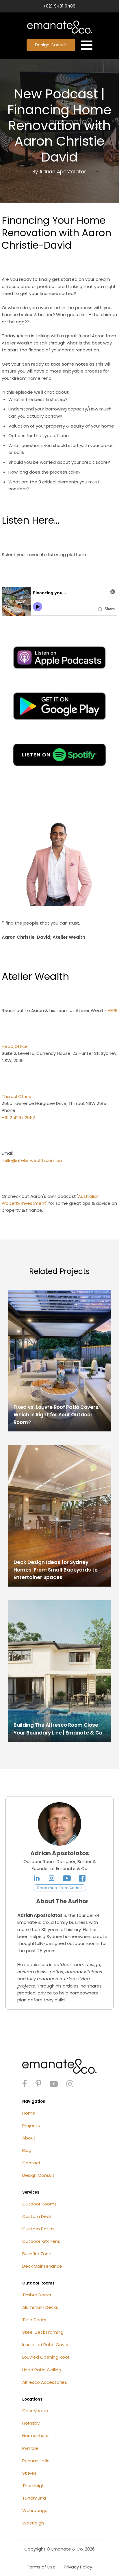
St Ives (29, 2473)
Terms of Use (41, 2567)
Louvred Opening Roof (46, 2357)
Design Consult (51, 45)
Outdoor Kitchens (41, 2241)
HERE (112, 1010)
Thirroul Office (17, 1096)
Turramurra (34, 2498)
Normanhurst (36, 2435)
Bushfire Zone (37, 2254)
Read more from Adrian (59, 1888)
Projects (31, 2125)
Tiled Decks (34, 2320)
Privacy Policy (78, 2567)
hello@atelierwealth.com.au (32, 1160)
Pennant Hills (36, 2461)
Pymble (30, 2448)
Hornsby (31, 2423)
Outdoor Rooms (39, 2204)
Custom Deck (37, 2216)
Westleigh (33, 2523)
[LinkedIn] (37, 1878)
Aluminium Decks (40, 2307)
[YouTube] (67, 1878)
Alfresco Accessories (45, 2382)
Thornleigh (33, 2486)
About (29, 2138)
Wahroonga (35, 2510)
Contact (31, 2163)
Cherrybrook (35, 2411)
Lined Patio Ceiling (42, 2370)
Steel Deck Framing (43, 2332)
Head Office (15, 1046)
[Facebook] (82, 1878)
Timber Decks (37, 2295)
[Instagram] (52, 1878)
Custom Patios (38, 2229)
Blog (27, 2150)
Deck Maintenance (42, 2266)
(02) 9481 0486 (60, 6)
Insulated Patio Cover (45, 2345)
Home (29, 2113)
